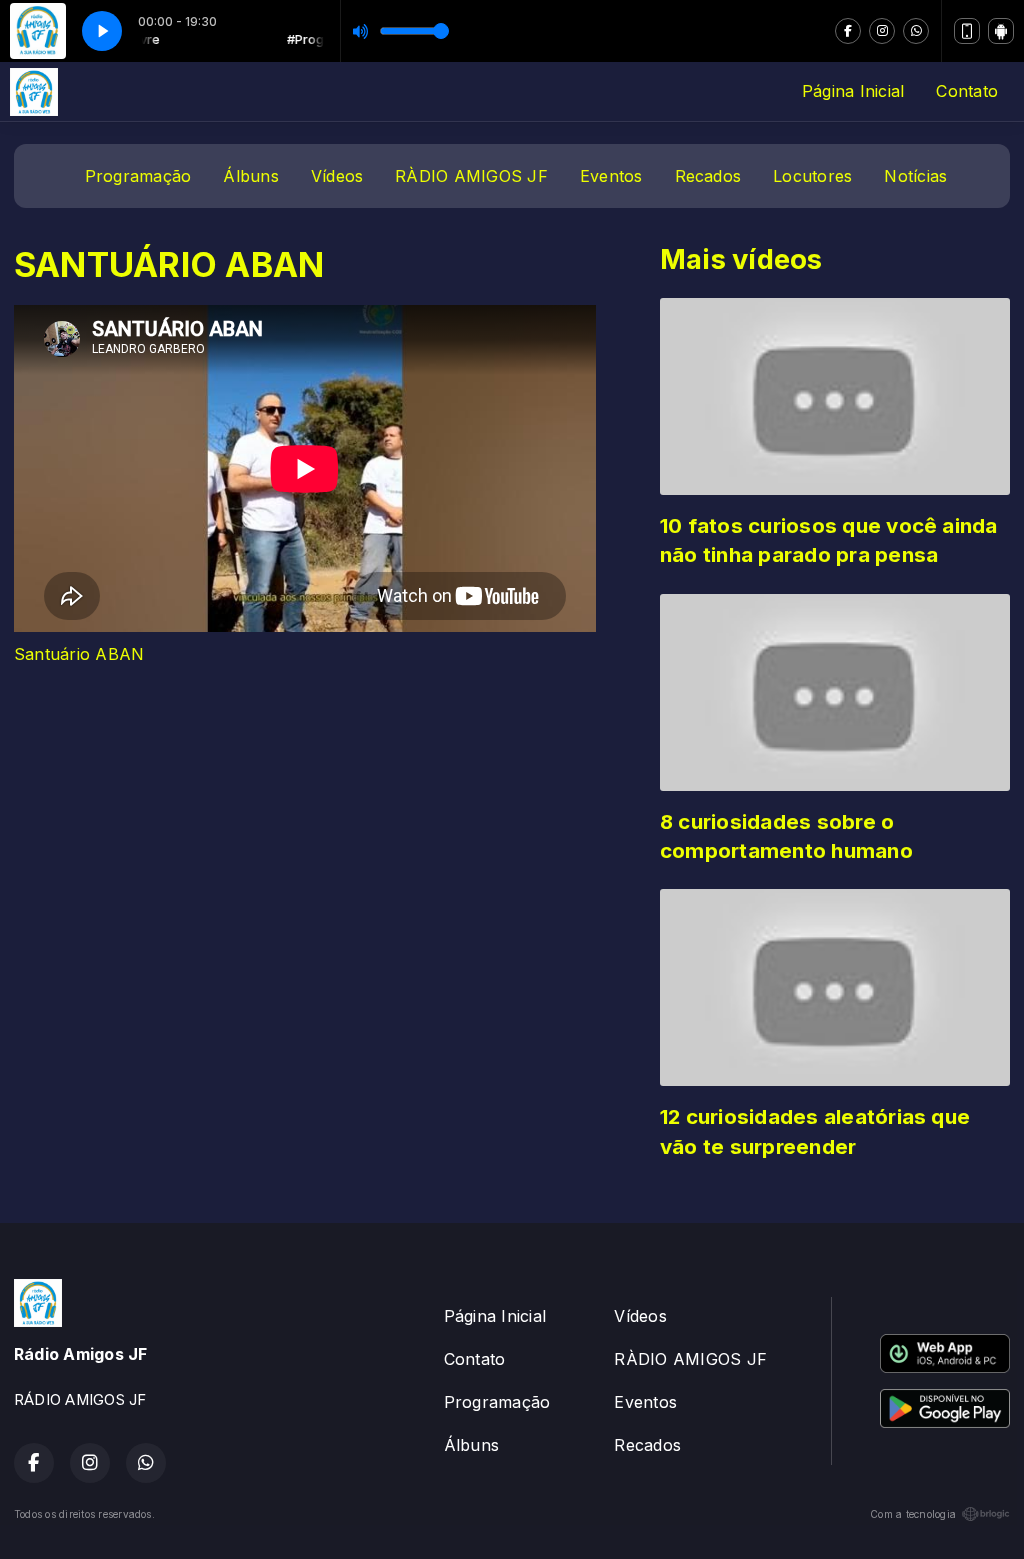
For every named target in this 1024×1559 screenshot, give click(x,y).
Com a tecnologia (913, 1514)
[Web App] (967, 31)
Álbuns (250, 176)
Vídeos (337, 176)
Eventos (611, 176)
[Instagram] (882, 31)
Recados (708, 176)
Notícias (915, 176)
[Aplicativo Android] (1001, 31)
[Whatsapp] (916, 31)
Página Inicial (853, 91)
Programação (138, 176)
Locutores (812, 176)
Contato (967, 91)
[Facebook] (848, 31)
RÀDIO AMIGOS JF (471, 176)
